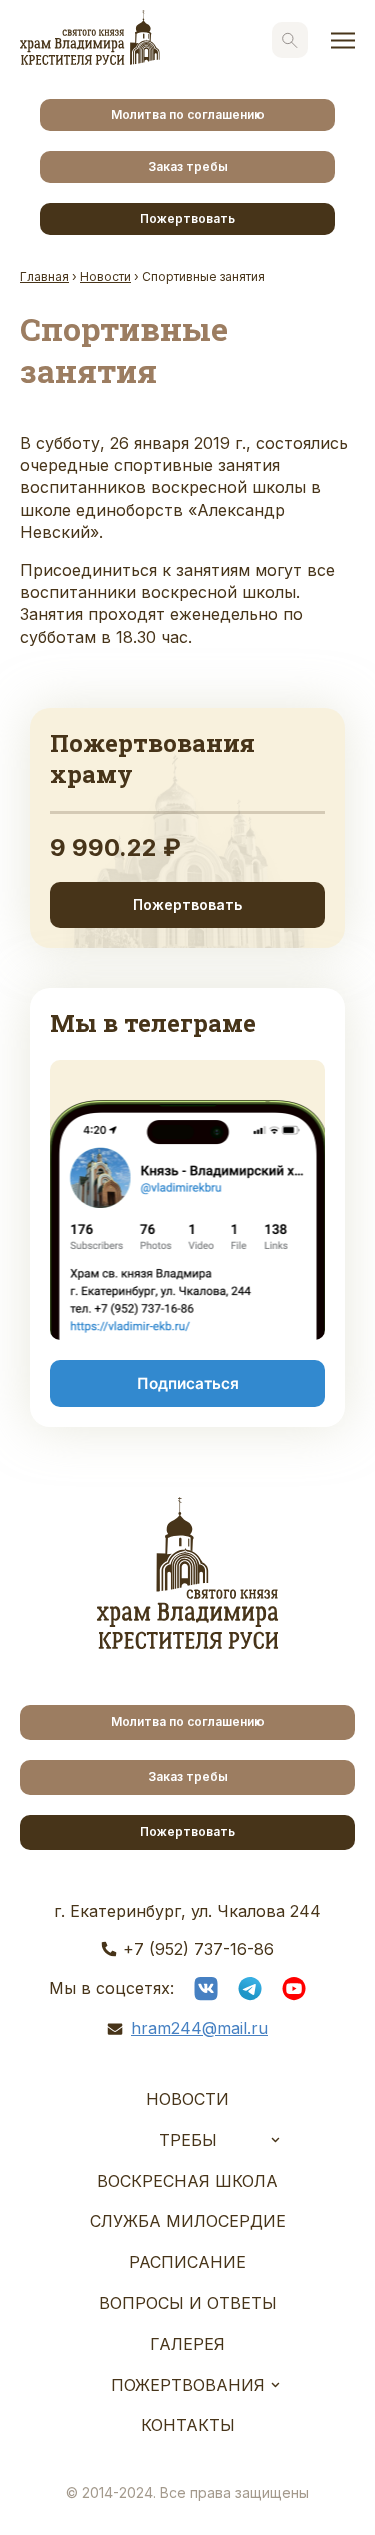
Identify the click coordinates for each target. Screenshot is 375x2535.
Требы (188, 2140)
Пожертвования (188, 2385)
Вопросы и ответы (188, 2303)
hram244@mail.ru (199, 2028)
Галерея (187, 2344)
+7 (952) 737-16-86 (198, 1949)
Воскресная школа (187, 2181)
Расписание (187, 2262)
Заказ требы (188, 166)
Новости (187, 2099)
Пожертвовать (187, 218)
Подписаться (188, 1383)
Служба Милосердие (188, 2221)
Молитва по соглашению (188, 114)
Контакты (188, 2425)
